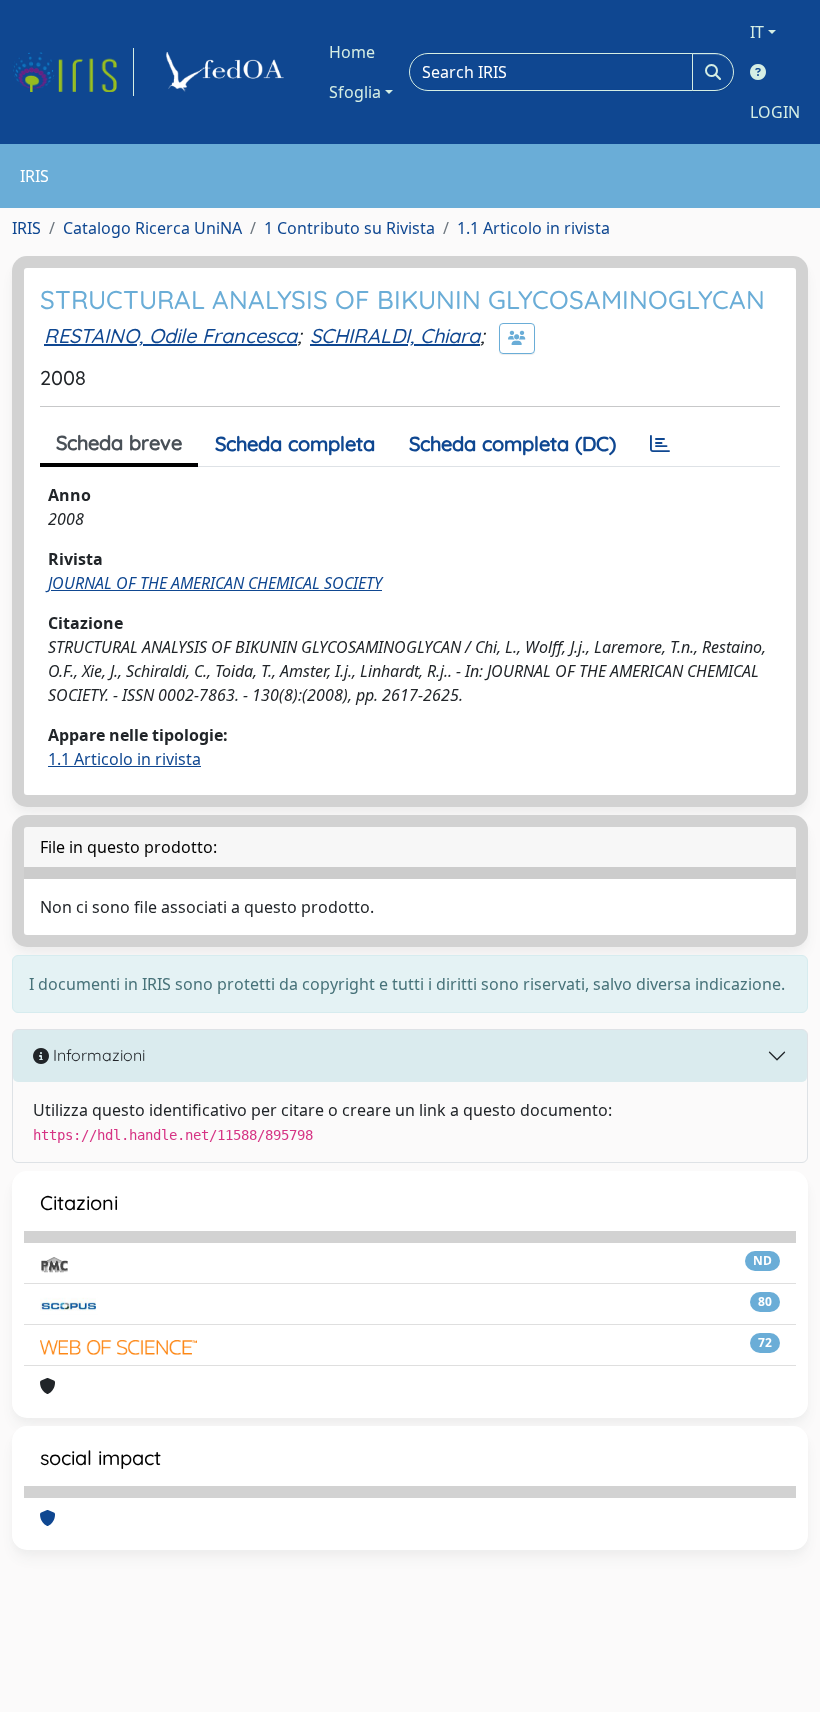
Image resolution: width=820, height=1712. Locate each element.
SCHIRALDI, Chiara (395, 335)
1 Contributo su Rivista (349, 228)
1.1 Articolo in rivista (533, 228)
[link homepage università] (228, 72)
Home (352, 52)
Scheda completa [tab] (295, 443)
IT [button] (757, 32)
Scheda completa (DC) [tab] (512, 443)
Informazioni (97, 1055)
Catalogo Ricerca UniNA (152, 228)
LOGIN (775, 112)
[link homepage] (73, 72)
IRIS (26, 228)
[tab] (660, 444)
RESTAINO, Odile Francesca (170, 335)
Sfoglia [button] (355, 92)
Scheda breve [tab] (119, 442)
